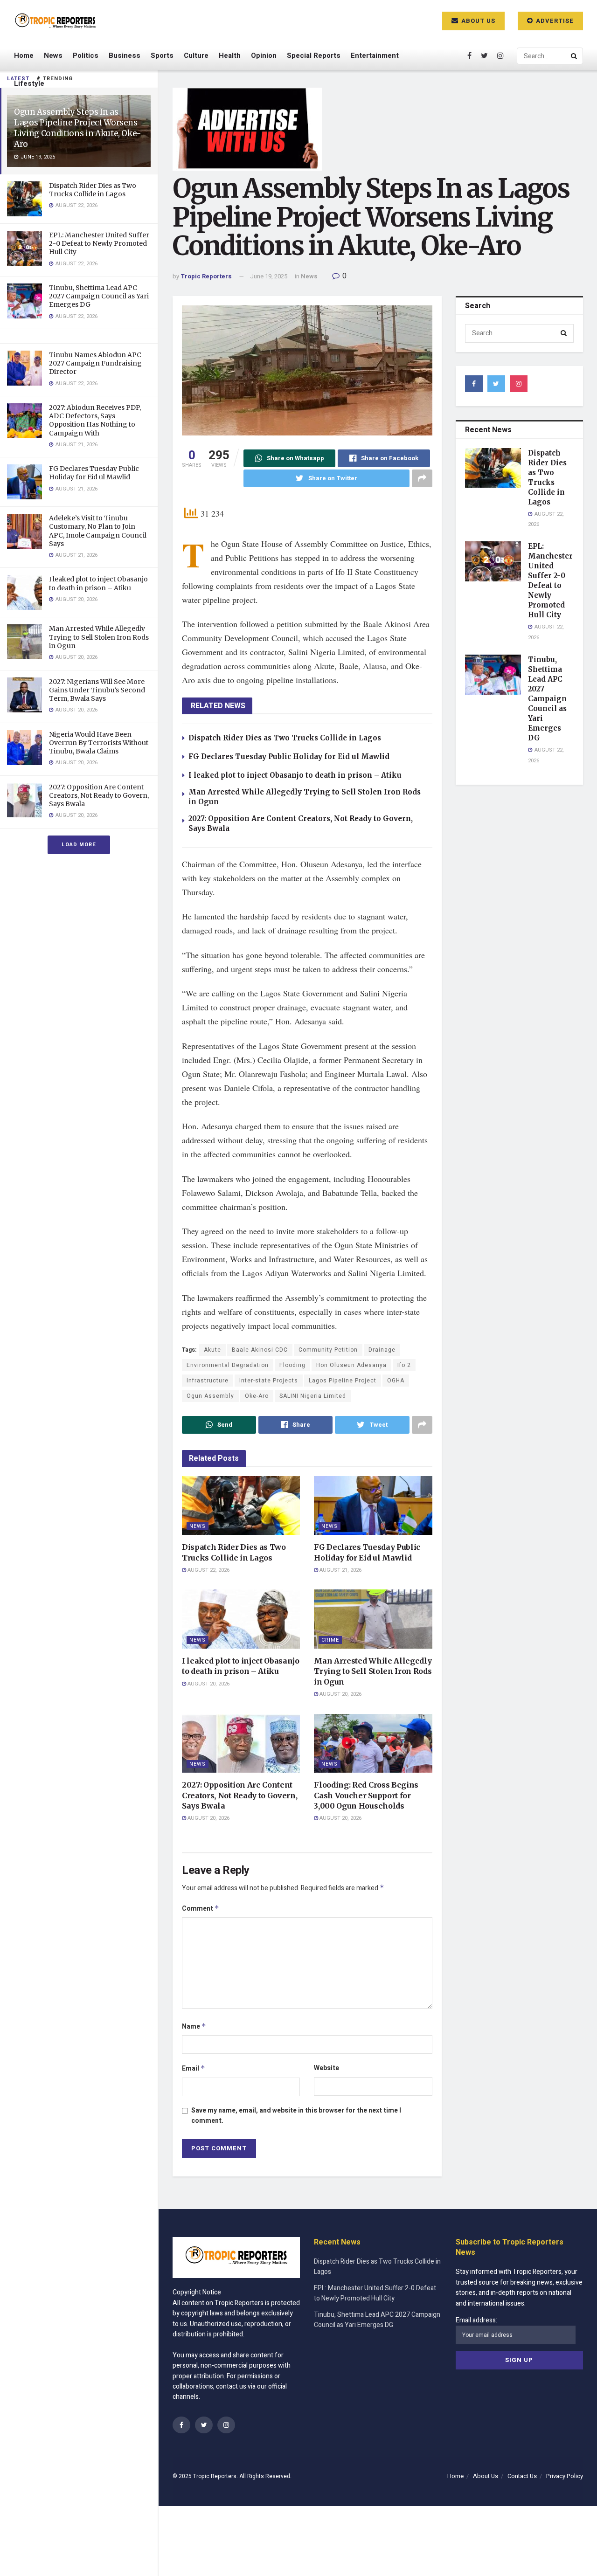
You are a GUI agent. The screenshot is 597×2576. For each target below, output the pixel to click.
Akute (212, 1350)
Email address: (476, 2320)
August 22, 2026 (208, 1570)
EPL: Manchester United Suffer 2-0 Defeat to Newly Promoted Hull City (99, 243)
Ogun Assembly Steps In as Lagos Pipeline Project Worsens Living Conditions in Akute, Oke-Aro (78, 128)
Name (194, 2027)
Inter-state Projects (269, 1381)
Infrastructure (208, 1381)
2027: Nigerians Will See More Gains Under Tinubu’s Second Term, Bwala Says (97, 690)
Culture (196, 55)
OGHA (396, 1381)
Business (125, 55)
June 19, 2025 (269, 276)
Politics (86, 55)
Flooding (292, 1365)
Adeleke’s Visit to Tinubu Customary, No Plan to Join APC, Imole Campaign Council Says (98, 531)
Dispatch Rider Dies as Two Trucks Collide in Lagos (93, 190)
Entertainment (375, 55)
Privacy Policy (565, 2476)
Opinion (264, 55)
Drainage (382, 1350)
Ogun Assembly (210, 1396)
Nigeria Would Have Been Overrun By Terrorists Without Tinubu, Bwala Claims (99, 743)
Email (194, 2068)
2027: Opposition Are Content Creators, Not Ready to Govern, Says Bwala (99, 795)
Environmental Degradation (228, 1365)
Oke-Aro (257, 1396)
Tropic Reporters (206, 276)
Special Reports (314, 55)
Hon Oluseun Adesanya (351, 1365)
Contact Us (522, 2476)
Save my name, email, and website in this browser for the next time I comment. (296, 2116)
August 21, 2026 (340, 1570)
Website (326, 2068)
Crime (330, 1640)
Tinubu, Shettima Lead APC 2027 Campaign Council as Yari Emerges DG (99, 296)
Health (230, 55)
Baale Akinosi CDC (260, 1350)
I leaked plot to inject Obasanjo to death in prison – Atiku (98, 583)
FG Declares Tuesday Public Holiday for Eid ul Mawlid (94, 473)
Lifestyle (29, 83)
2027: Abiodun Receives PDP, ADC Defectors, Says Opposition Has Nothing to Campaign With (95, 420)
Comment (201, 1909)
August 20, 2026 (208, 1684)
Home (24, 55)
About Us (477, 21)
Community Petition (328, 1350)
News (53, 55)
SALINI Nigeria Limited (313, 1396)
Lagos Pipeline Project (343, 1381)
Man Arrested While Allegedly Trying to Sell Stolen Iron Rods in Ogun (99, 637)
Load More (79, 845)
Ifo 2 (404, 1365)
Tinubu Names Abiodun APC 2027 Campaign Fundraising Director (95, 363)
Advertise (554, 21)
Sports (162, 55)
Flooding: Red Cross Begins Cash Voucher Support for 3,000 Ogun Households (366, 1795)
